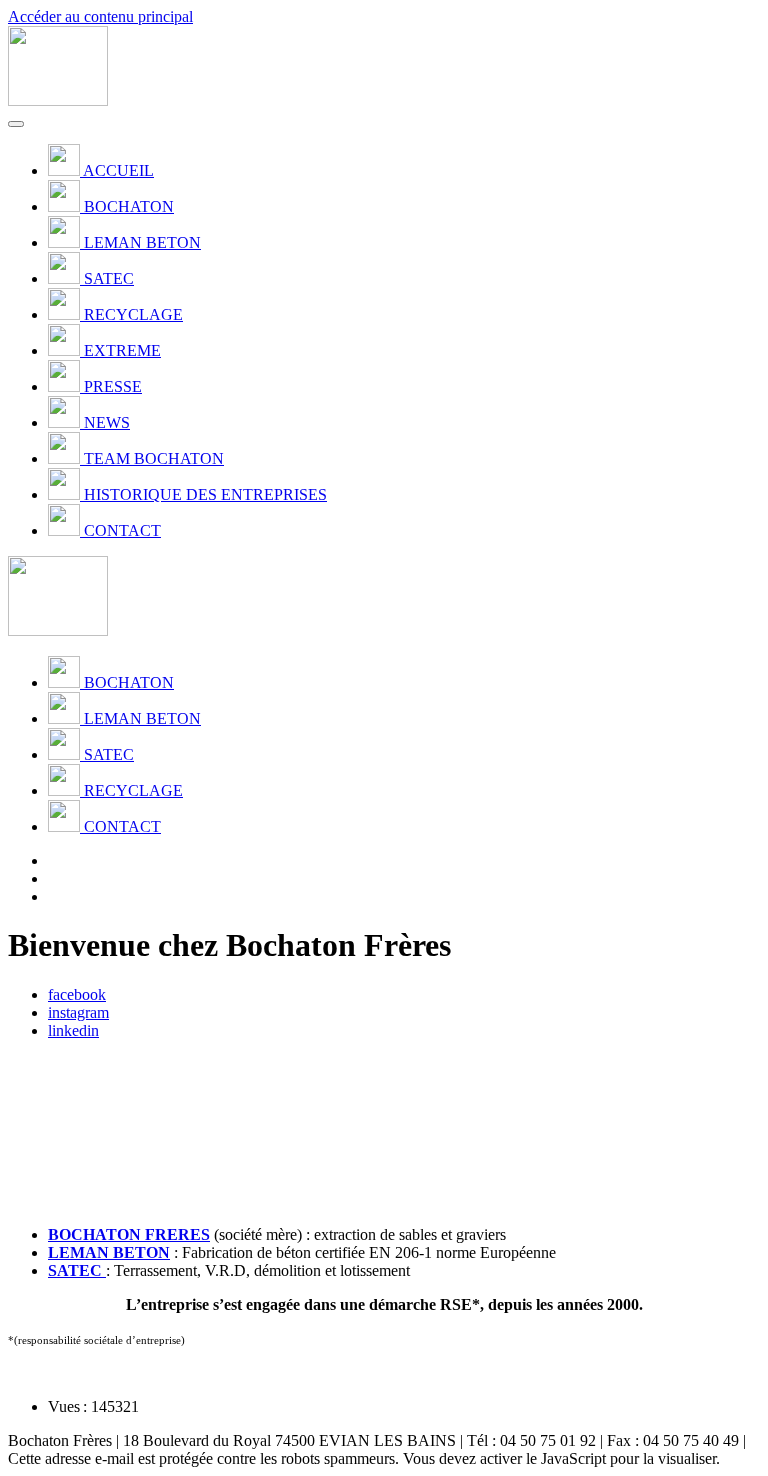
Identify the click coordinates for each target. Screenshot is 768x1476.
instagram (78, 1012)
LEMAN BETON (142, 242)
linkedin (73, 1030)
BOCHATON (129, 206)
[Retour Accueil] (58, 100)
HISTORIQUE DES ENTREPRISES (205, 494)
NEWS (107, 422)
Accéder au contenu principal (100, 16)
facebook (77, 994)
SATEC (109, 278)
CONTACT (122, 530)
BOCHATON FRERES (129, 1234)
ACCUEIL (118, 170)
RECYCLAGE (133, 314)
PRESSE (113, 386)
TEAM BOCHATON (154, 458)
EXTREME (122, 350)
